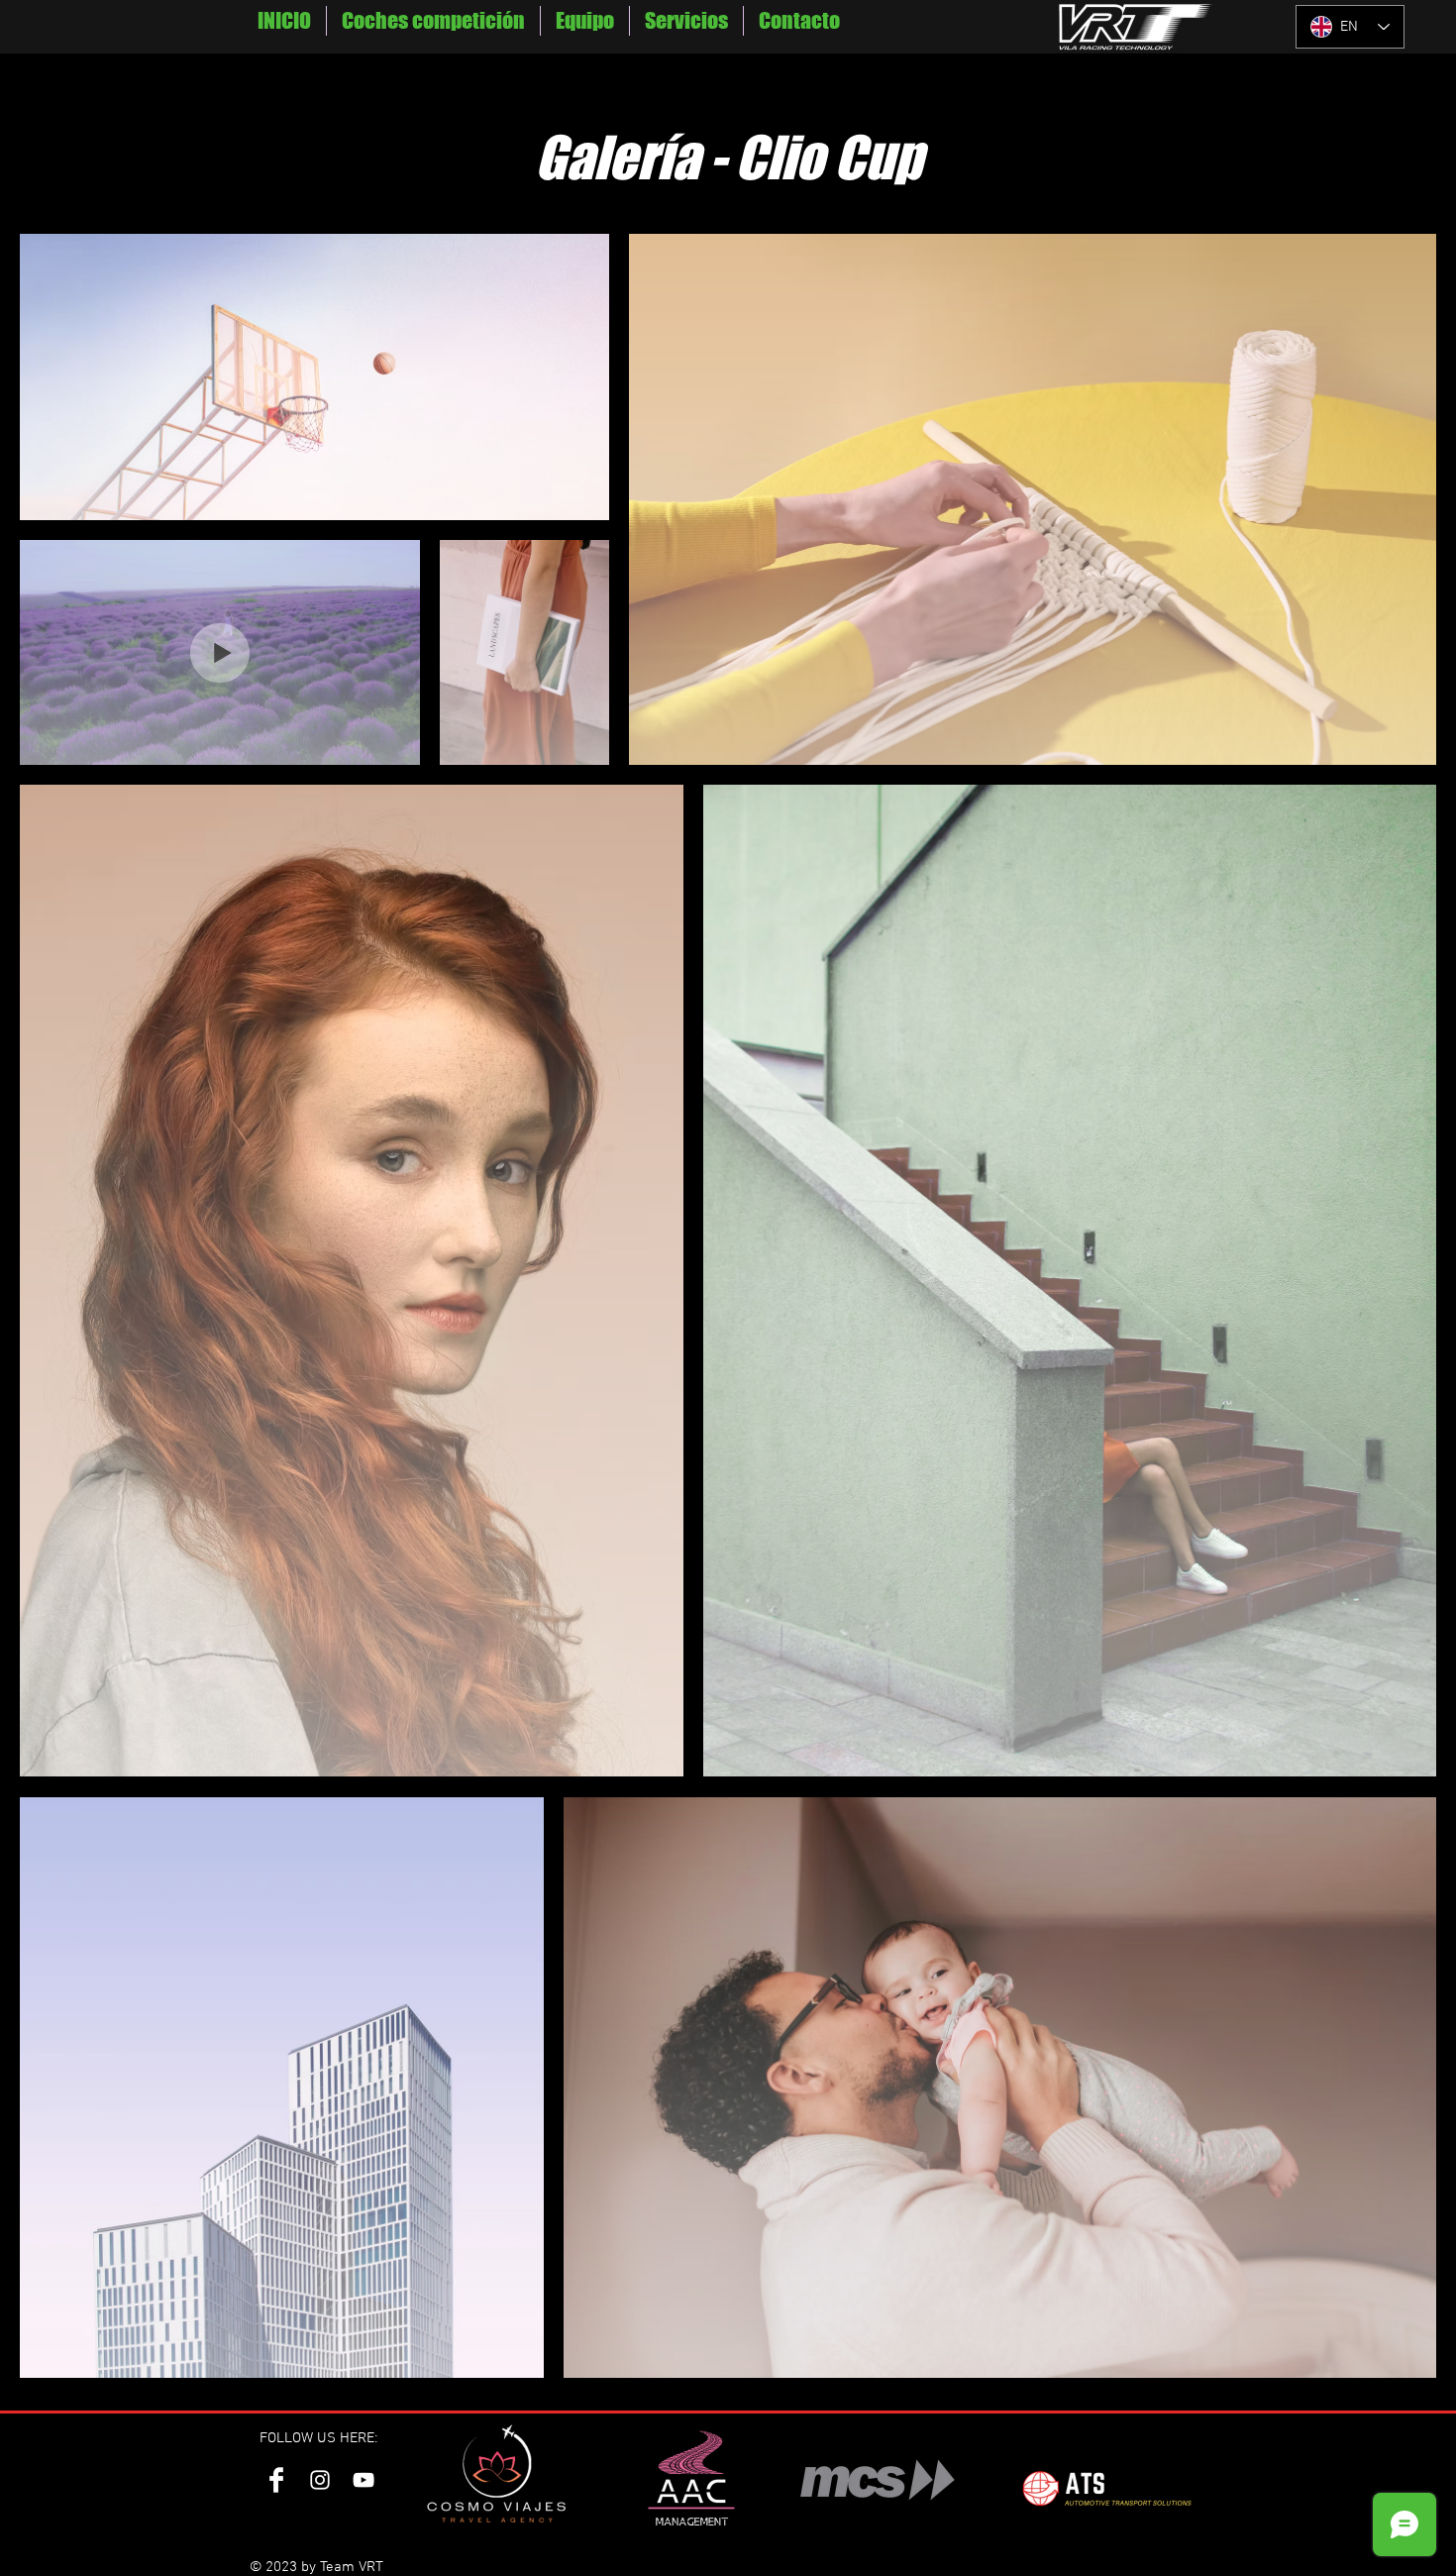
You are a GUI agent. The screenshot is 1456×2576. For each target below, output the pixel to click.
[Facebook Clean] (276, 2480)
